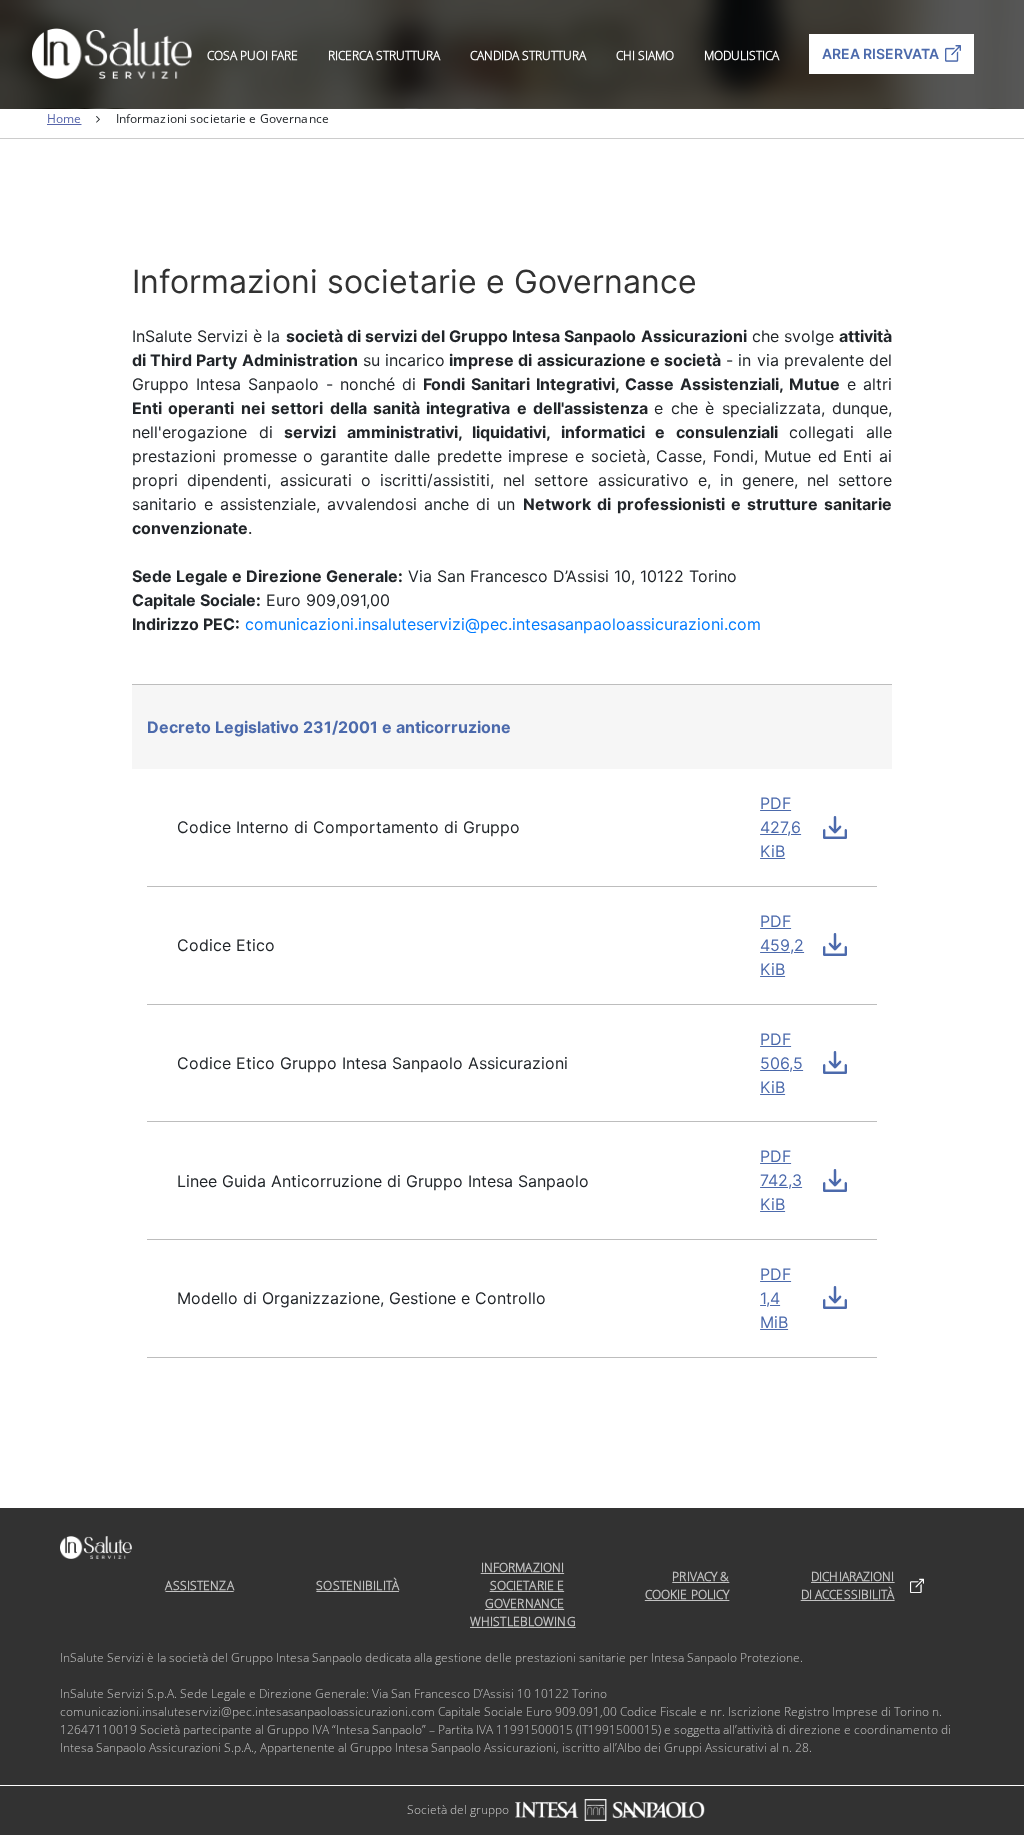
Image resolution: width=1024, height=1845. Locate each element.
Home (64, 118)
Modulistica (741, 55)
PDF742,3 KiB (781, 1180)
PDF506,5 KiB (781, 1063)
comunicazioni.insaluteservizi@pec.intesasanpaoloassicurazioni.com (503, 624)
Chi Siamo (645, 55)
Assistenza (199, 1585)
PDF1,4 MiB (775, 1298)
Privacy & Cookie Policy (687, 1585)
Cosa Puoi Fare (252, 55)
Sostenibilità (357, 1585)
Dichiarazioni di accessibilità (848, 1585)
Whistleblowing (523, 1621)
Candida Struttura (528, 55)
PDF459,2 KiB (782, 945)
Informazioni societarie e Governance (522, 1585)
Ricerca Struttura (384, 55)
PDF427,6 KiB (780, 827)
